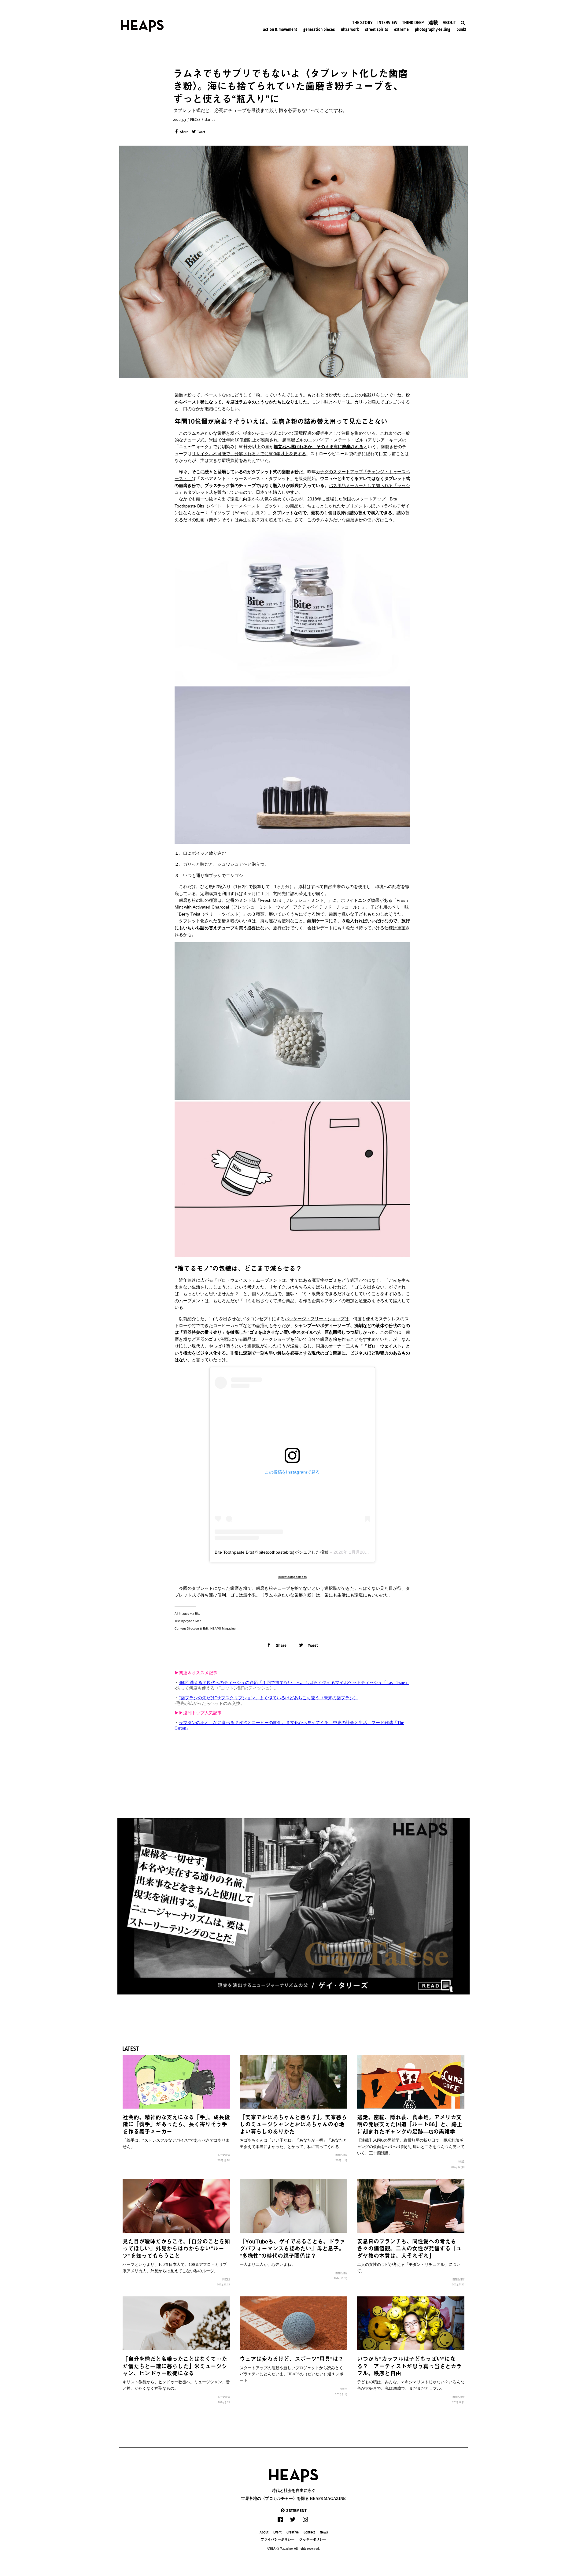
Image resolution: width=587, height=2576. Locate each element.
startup (210, 119)
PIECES (195, 119)
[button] (293, 2510)
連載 (461, 2162)
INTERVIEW (224, 2155)
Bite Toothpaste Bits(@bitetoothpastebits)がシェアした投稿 (272, 1552)
